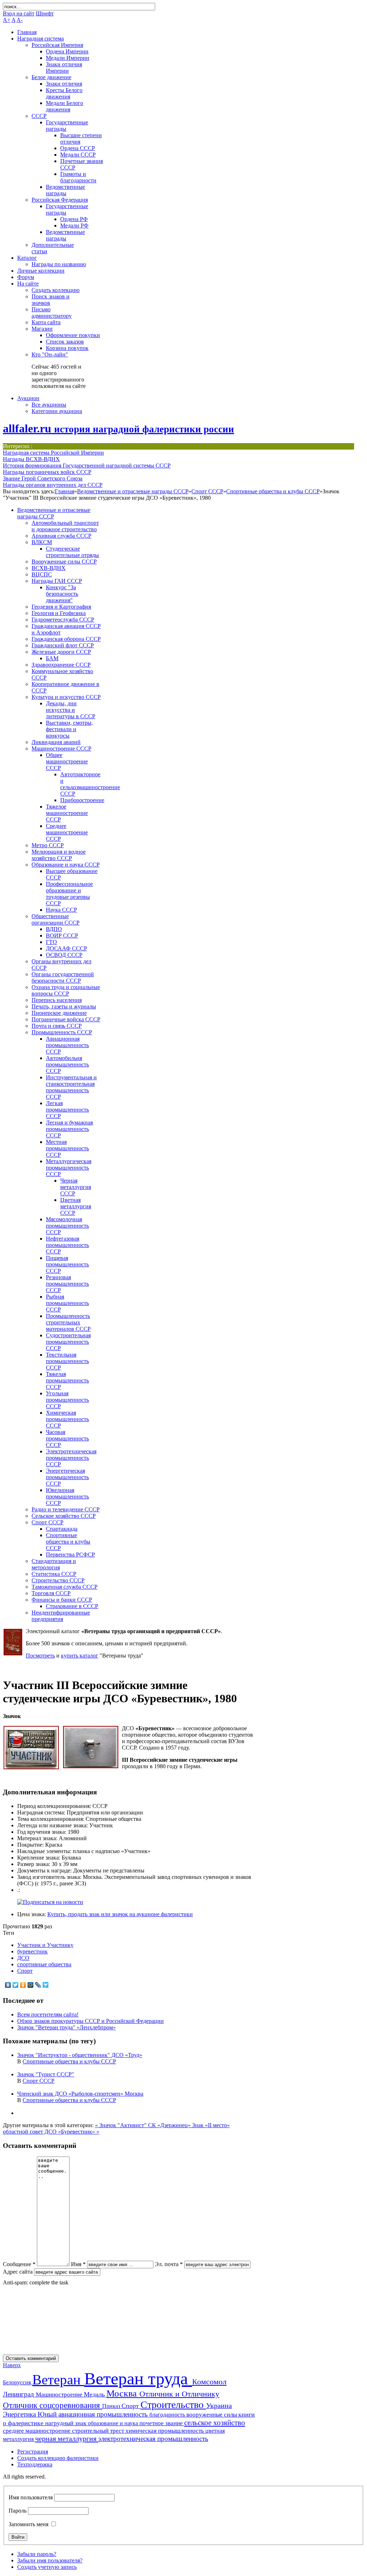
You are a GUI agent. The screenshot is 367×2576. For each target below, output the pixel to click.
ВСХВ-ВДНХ (49, 568)
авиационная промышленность (104, 2414)
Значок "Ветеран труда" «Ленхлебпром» (66, 2027)
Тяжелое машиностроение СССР (67, 813)
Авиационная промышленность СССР (67, 1045)
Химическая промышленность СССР (67, 1419)
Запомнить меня (28, 2524)
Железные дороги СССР (61, 652)
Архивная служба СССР (61, 536)
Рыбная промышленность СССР (67, 1303)
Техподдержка (35, 2464)
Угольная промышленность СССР (67, 1400)
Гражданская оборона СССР (66, 639)
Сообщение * (19, 2264)
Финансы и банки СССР (62, 1600)
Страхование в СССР (72, 1606)
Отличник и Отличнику (179, 2394)
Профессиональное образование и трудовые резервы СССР (69, 894)
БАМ (52, 658)
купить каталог (80, 1656)
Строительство (173, 2405)
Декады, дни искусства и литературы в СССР (71, 710)
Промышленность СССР (62, 1032)
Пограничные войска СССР (66, 1019)
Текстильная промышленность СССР (67, 1361)
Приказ (112, 2406)
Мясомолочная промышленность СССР (67, 1226)
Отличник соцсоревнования (53, 2405)
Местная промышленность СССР (67, 1148)
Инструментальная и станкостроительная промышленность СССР (71, 1087)
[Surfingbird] (46, 1985)
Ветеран (58, 2380)
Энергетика (20, 2414)
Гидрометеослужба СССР (63, 620)
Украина (219, 2405)
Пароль (18, 2511)
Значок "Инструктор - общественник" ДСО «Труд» (80, 2055)
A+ (7, 20)
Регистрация (33, 2452)
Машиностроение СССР (61, 749)
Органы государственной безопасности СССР (63, 977)
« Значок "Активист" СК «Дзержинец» (144, 2125)
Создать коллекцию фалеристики (58, 2458)
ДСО (23, 1958)
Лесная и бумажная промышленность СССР (69, 1129)
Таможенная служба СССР (65, 1587)
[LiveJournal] (38, 1985)
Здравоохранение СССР (61, 665)
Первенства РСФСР (70, 1555)
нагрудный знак (66, 2423)
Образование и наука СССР (66, 865)
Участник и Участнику (45, 1945)
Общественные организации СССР (56, 919)
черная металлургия (67, 2438)
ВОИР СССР (62, 936)
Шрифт (45, 13)
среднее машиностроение (37, 2431)
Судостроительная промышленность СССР (68, 1342)
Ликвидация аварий (56, 742)
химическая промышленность (165, 2431)
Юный (48, 2414)
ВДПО (54, 929)
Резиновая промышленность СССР (67, 1284)
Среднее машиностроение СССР (67, 832)
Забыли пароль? (37, 2554)
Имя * (78, 2264)
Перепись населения (57, 1000)
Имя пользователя (31, 2497)
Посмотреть (40, 1656)
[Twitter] (16, 1985)
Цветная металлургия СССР (76, 1206)
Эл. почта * (169, 2264)
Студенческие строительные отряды (72, 552)
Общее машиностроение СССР (67, 761)
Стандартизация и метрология (54, 1564)
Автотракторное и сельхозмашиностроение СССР (90, 784)
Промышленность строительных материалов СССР (68, 1322)
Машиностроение (60, 2395)
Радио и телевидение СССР (66, 1509)
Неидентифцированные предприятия (61, 1616)
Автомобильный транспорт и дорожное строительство (65, 526)
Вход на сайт (19, 13)
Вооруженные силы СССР (64, 562)
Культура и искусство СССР (66, 697)
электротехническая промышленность (153, 2439)
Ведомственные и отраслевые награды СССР (133, 491)
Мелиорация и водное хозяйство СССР (59, 855)
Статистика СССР (54, 1574)
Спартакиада (62, 1529)
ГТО (51, 942)
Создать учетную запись (47, 2567)
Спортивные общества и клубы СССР (273, 491)
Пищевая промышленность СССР (67, 1264)
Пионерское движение (59, 1013)
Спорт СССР (207, 491)
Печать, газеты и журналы (64, 1006)
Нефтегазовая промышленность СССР (67, 1245)
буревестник (32, 1951)
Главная (65, 491)
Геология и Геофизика (59, 613)
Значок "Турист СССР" (46, 2074)
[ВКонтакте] (8, 1985)
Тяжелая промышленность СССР (67, 1380)
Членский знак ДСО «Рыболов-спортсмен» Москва (80, 2094)
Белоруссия (18, 2382)
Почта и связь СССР (57, 1026)
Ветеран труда (138, 2378)
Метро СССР (48, 845)
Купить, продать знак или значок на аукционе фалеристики (120, 1914)
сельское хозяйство (215, 2423)
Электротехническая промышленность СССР (71, 1458)
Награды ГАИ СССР (57, 581)
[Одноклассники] (23, 1985)
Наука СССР (61, 910)
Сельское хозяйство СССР (64, 1516)
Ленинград (19, 2394)
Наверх (12, 2365)
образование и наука (114, 2423)
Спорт (25, 1971)
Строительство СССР (58, 1580)
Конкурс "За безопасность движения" (62, 594)
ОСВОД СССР (64, 955)
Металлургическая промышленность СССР (69, 1168)
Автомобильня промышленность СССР (67, 1064)
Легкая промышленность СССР (67, 1110)
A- (20, 20)
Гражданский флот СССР (63, 645)
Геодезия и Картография (61, 607)
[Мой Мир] (31, 1985)
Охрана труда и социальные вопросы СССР (66, 990)
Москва (123, 2393)
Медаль (95, 2394)
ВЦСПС (42, 574)
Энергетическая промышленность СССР (67, 1477)
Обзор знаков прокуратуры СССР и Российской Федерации (90, 2021)
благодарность (168, 2415)
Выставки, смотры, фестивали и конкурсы (69, 729)
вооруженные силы (212, 2415)
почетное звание (162, 2423)
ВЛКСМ (42, 542)
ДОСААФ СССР (66, 948)
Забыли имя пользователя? (50, 2560)
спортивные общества (44, 1964)
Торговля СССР (51, 1593)
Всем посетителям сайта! (48, 2014)
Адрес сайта (18, 2272)
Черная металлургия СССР (76, 1187)
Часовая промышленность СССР (67, 1438)
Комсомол (209, 2382)
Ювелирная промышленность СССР (67, 1496)
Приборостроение (82, 800)
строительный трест (99, 2431)
